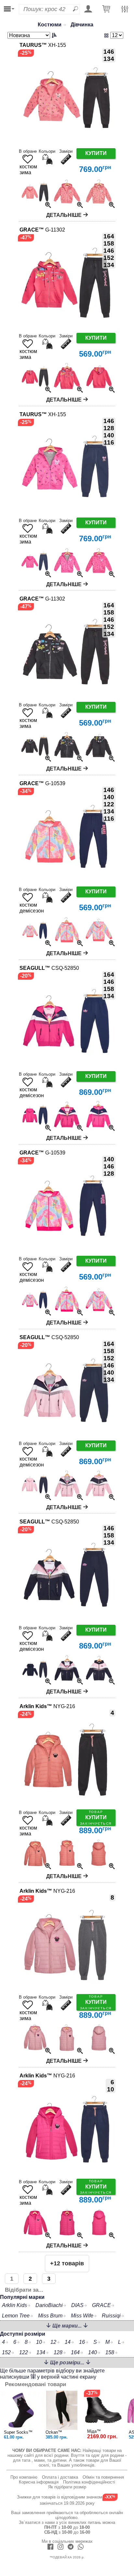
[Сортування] (33, 35)
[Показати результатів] (106, 35)
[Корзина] (106, 9)
